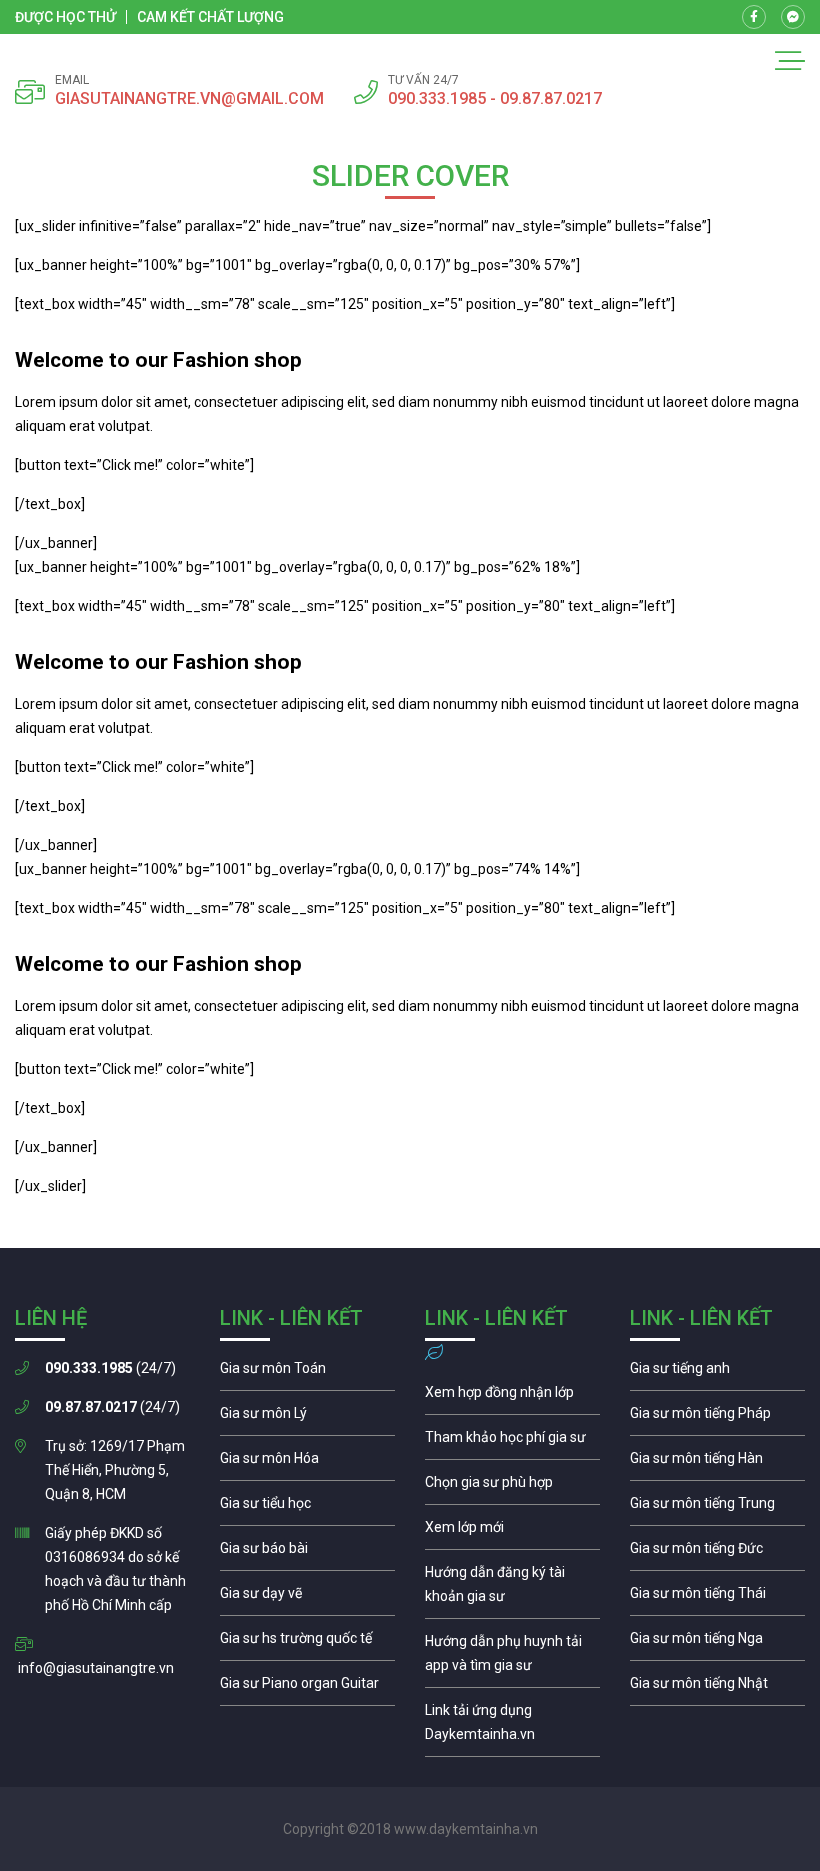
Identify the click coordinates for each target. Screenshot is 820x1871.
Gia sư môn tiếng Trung (717, 1508)
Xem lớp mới (512, 1532)
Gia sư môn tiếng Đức (717, 1553)
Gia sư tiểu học (307, 1508)
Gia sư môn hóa (307, 1463)
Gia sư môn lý (307, 1418)
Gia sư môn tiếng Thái (717, 1598)
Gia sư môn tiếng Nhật (717, 1688)
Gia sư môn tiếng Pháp (717, 1418)
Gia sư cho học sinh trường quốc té (307, 1643)
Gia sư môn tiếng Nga (512, 1727)
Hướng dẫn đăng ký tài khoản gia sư (512, 1589)
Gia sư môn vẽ (307, 1598)
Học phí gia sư (512, 1442)
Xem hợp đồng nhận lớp (512, 1397)
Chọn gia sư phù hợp (512, 1487)
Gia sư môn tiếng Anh (717, 1373)
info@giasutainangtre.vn (96, 1668)
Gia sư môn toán (307, 1373)
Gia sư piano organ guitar (307, 1688)
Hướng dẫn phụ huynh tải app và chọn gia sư (512, 1658)
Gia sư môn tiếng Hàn (717, 1463)
